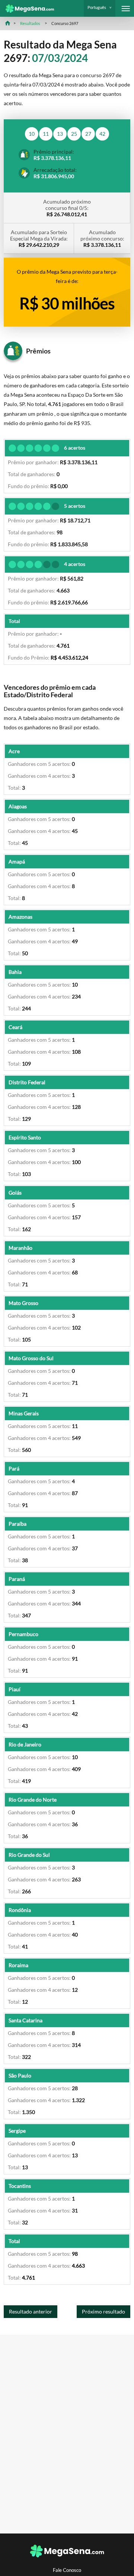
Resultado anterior (31, 2311)
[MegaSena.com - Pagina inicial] (27, 9)
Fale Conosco (67, 2570)
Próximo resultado (103, 2311)
